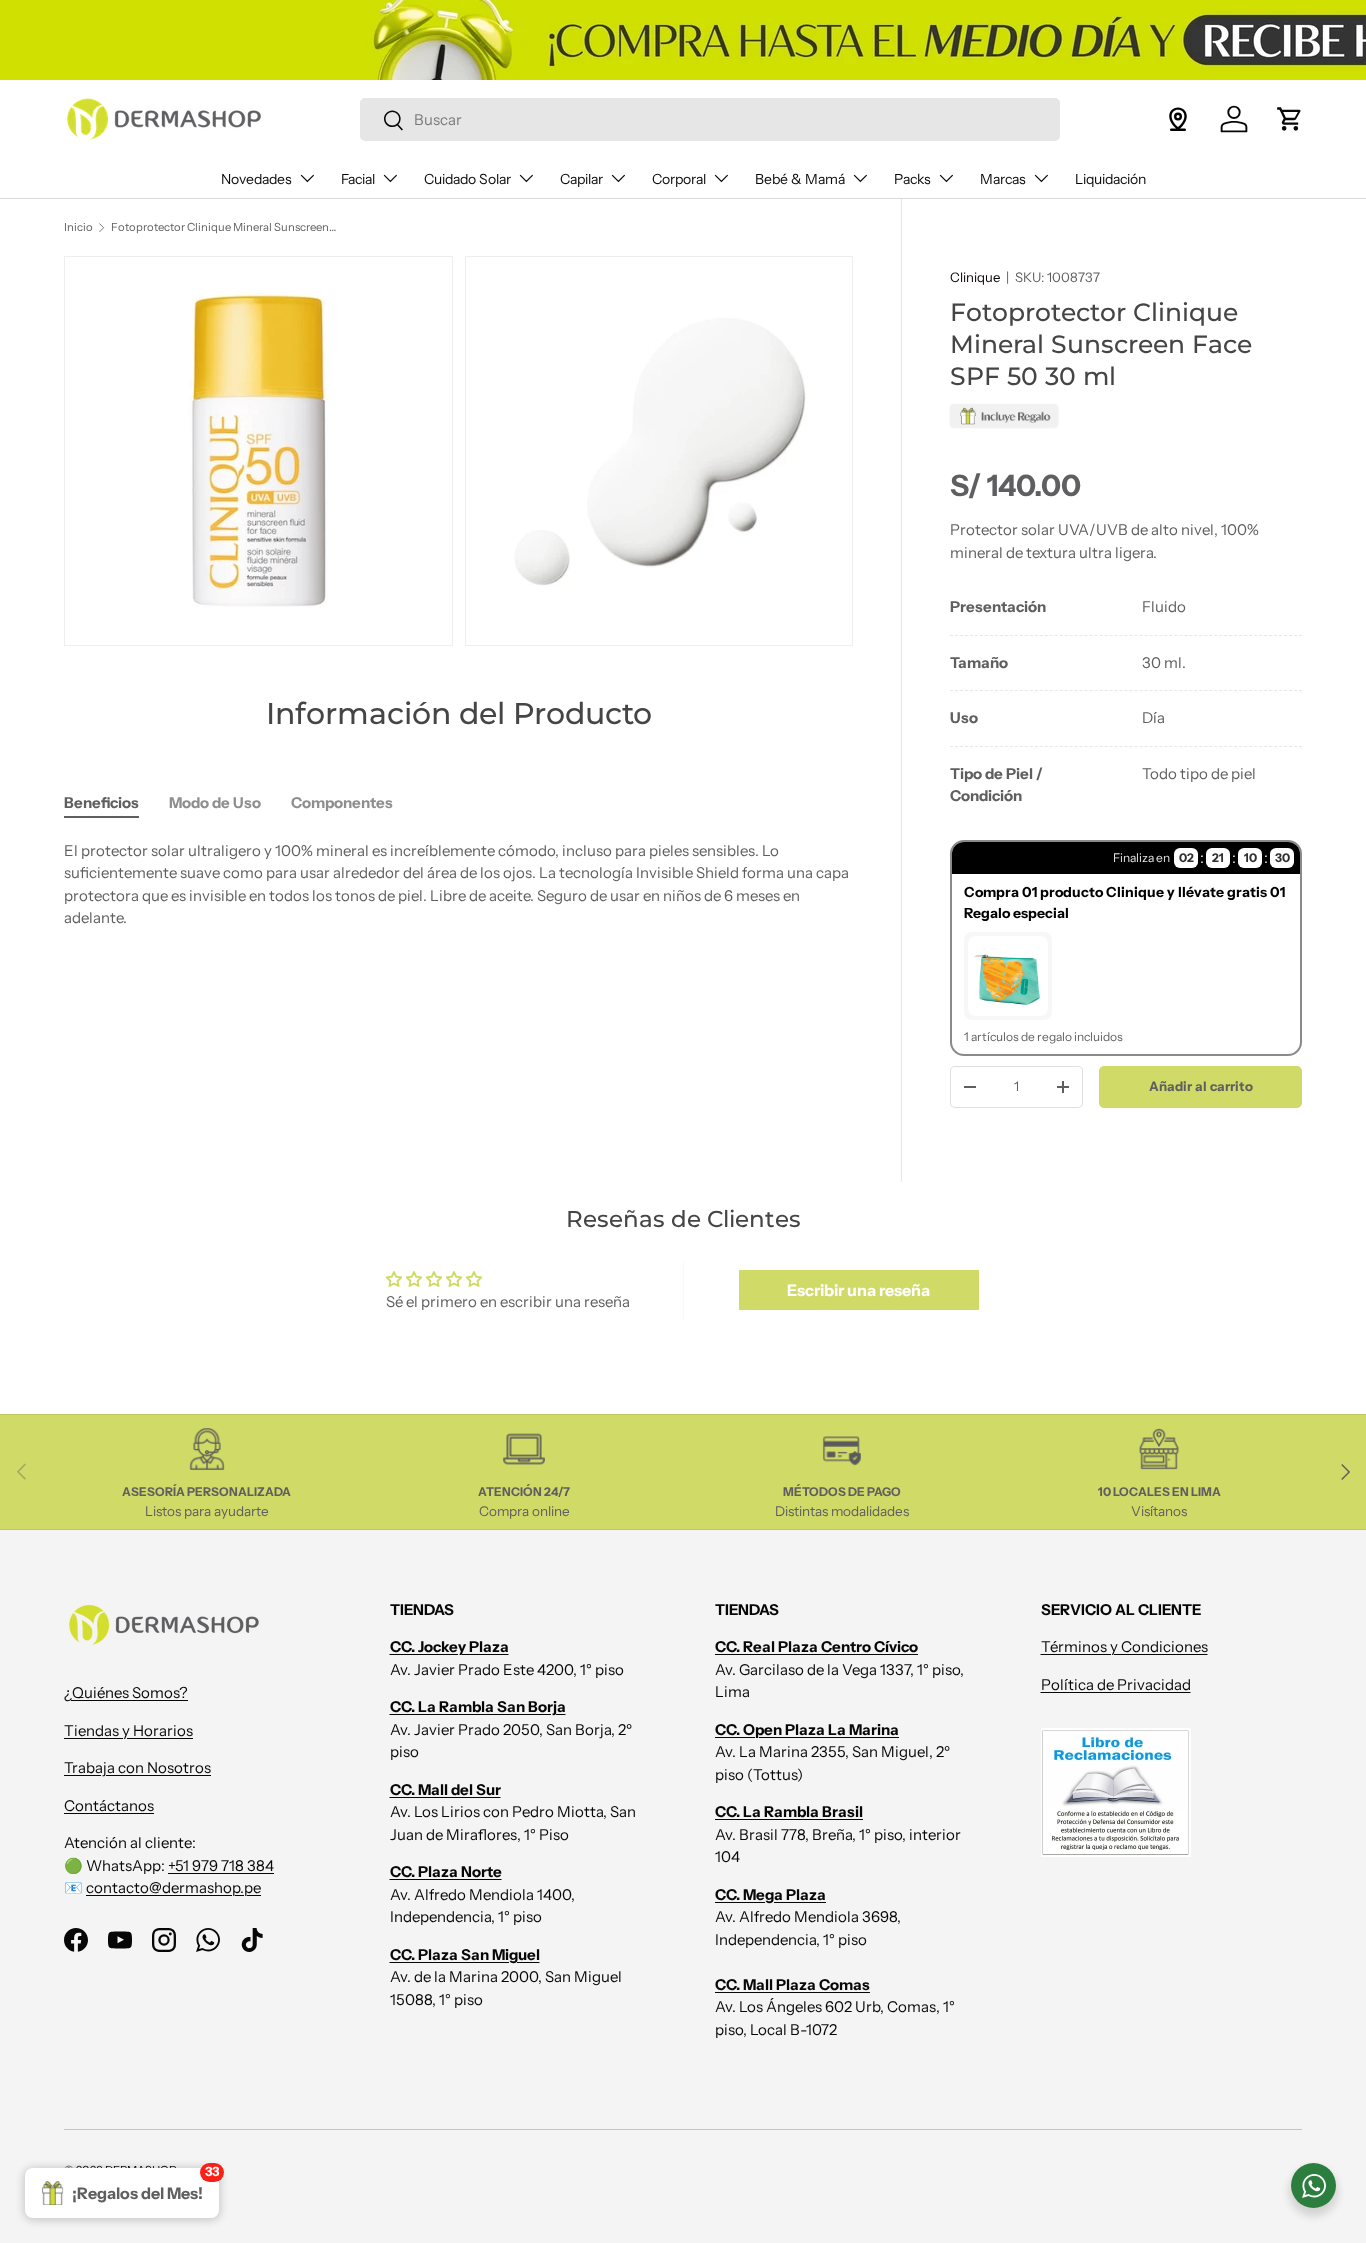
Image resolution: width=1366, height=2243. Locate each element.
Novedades (256, 179)
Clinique (975, 277)
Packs (912, 179)
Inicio (78, 227)
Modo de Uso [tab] (215, 802)
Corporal (679, 179)
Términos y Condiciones (1124, 1646)
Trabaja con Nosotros (137, 1767)
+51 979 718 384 (221, 1865)
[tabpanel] (1126, 702)
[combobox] (710, 119)
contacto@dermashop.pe (173, 1887)
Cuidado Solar (467, 179)
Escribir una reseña (858, 1290)
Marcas (1003, 179)
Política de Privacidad (1116, 1684)
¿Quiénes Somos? (126, 1692)
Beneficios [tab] (101, 802)
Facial (358, 179)
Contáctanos (109, 1805)
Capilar (581, 179)
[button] (1290, 119)
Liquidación (1110, 179)
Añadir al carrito (1201, 1086)
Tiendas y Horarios (128, 1730)
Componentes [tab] (342, 802)
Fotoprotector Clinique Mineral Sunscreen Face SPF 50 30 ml (223, 227)
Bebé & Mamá (800, 179)
